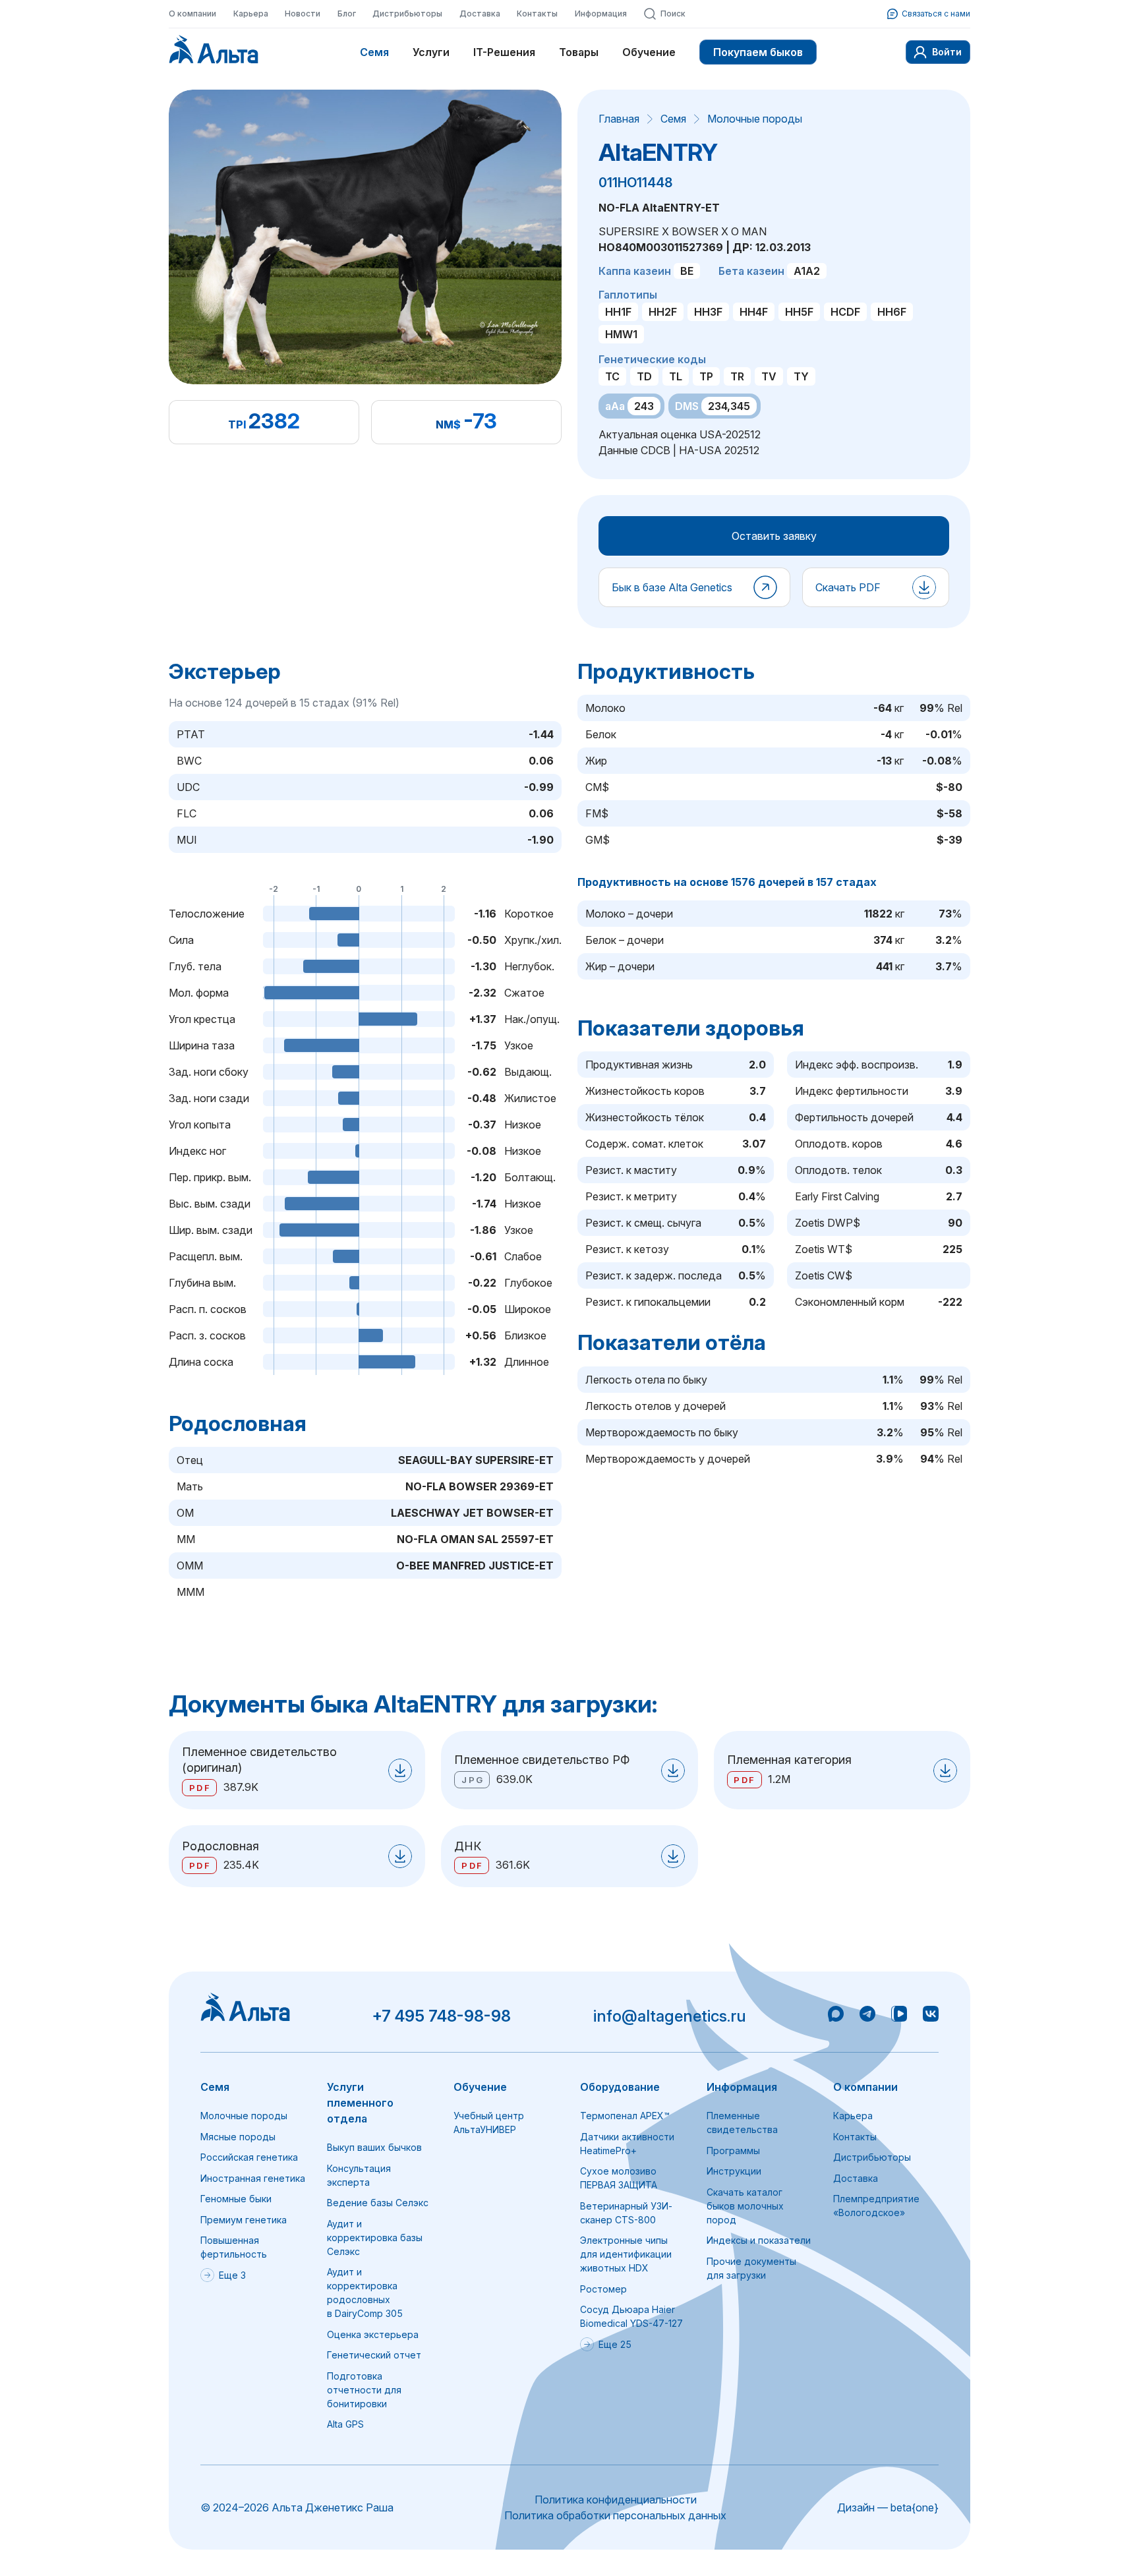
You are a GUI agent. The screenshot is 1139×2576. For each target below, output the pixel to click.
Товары (579, 52)
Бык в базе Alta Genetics (672, 587)
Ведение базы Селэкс (378, 2203)
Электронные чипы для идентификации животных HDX (626, 2254)
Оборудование (620, 2087)
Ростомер (603, 2289)
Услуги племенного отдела (360, 2103)
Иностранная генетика (253, 2178)
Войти (947, 52)
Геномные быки (236, 2199)
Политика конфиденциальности (616, 2500)
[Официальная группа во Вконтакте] (931, 2016)
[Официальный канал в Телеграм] (867, 2016)
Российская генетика (249, 2157)
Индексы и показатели (759, 2240)
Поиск (673, 14)
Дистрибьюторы (407, 14)
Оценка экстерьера (373, 2334)
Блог (347, 14)
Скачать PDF (848, 587)
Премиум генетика (244, 2220)
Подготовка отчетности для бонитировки (364, 2390)
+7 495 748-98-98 (441, 2016)
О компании (192, 14)
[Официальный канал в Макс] (836, 2016)
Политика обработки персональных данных (615, 2515)
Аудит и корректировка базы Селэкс (375, 2238)
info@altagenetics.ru (670, 2016)
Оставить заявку (774, 536)
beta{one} (915, 2507)
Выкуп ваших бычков (374, 2147)
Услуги (431, 52)
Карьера (251, 14)
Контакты (537, 14)
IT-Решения (504, 52)
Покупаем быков (758, 52)
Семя (374, 52)
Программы (733, 2151)
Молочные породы (755, 119)
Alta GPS (345, 2424)
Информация (601, 14)
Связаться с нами (936, 14)
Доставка (480, 14)
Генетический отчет (374, 2355)
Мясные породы (238, 2137)
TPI (237, 424)
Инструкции (734, 2171)
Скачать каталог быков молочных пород (745, 2206)
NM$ (448, 424)
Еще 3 (232, 2275)
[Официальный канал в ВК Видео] (899, 2016)
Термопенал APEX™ (625, 2116)
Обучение (649, 52)
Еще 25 (615, 2344)
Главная (619, 119)
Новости (303, 14)
